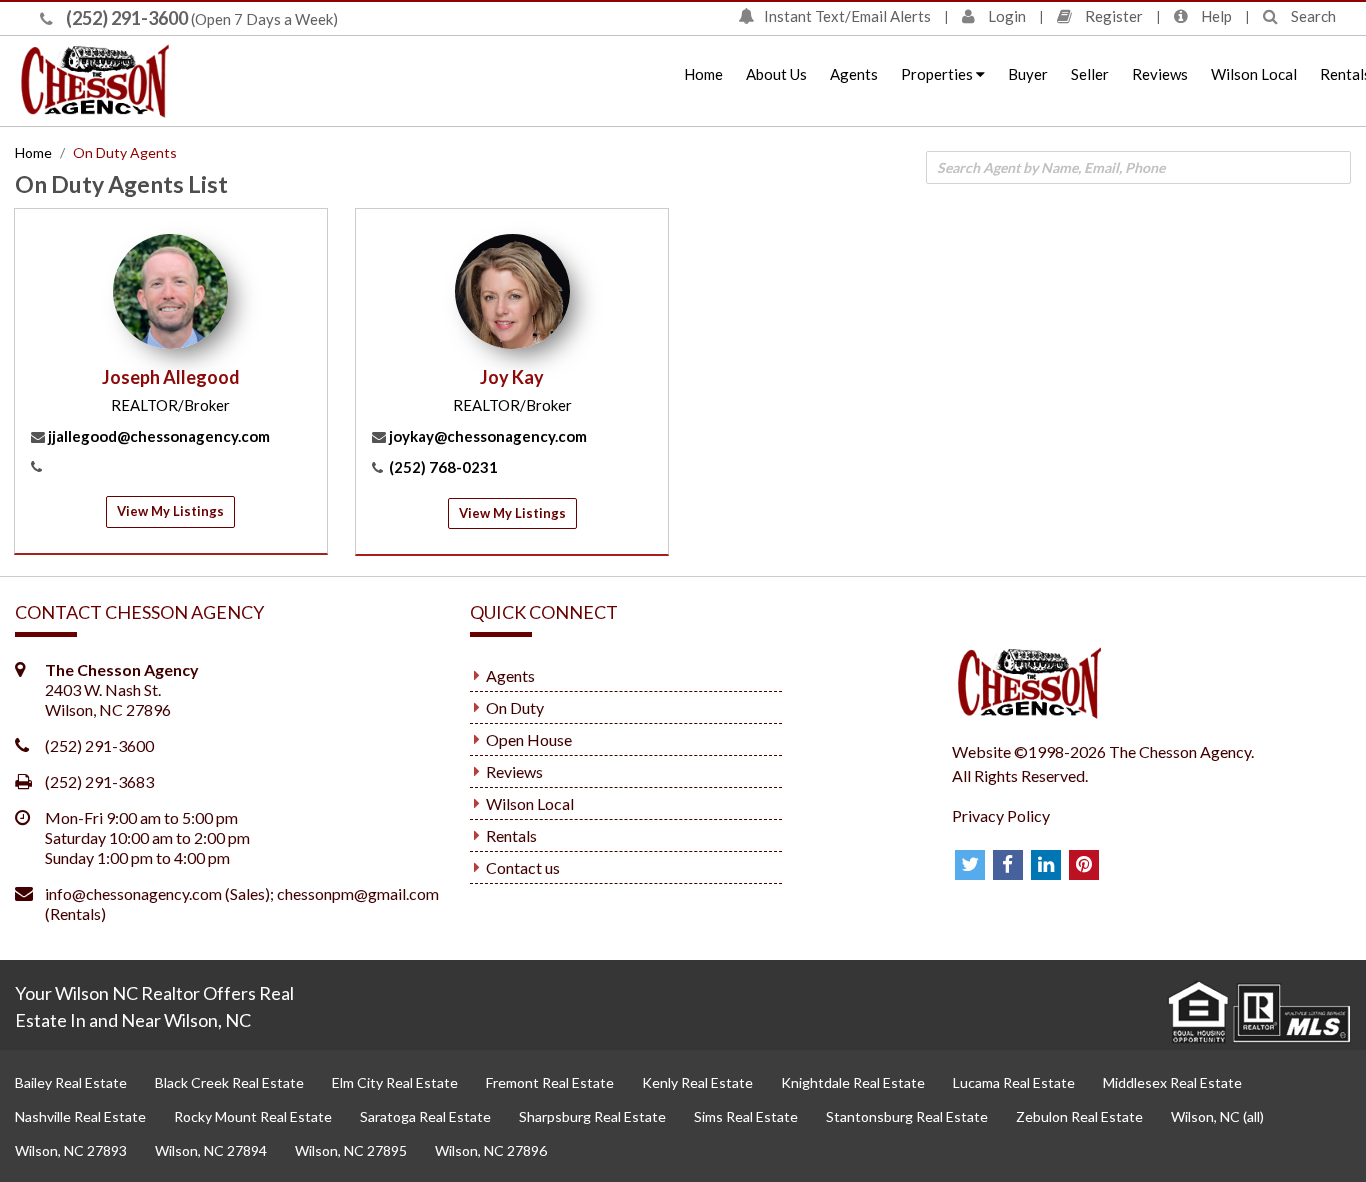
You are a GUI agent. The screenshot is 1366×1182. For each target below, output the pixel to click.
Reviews (1160, 74)
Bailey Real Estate (71, 1082)
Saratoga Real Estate (425, 1116)
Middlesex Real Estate (1172, 1082)
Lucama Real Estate (1014, 1082)
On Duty (515, 707)
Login (1005, 16)
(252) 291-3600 (125, 18)
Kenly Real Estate (697, 1082)
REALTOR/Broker (170, 405)
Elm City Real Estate (395, 1082)
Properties (938, 74)
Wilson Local (1254, 74)
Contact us (523, 867)
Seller (1090, 74)
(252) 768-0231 (443, 467)
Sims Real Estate (746, 1116)
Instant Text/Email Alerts (847, 16)
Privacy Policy (1001, 815)
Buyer (1028, 74)
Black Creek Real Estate (229, 1082)
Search (1312, 16)
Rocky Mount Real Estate (253, 1116)
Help (1215, 16)
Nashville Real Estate (80, 1116)
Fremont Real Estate (550, 1082)
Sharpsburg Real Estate (592, 1116)
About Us (776, 74)
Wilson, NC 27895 (351, 1150)
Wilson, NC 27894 (211, 1150)
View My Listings (170, 511)
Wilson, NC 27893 (71, 1150)
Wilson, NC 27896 (491, 1150)
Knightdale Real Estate (853, 1082)
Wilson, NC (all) (1217, 1116)
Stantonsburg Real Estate (907, 1116)
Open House (529, 739)
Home (703, 74)
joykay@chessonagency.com (488, 436)
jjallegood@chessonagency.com (159, 436)
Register (1112, 16)
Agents (854, 74)
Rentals (511, 835)
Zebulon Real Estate (1079, 1116)
